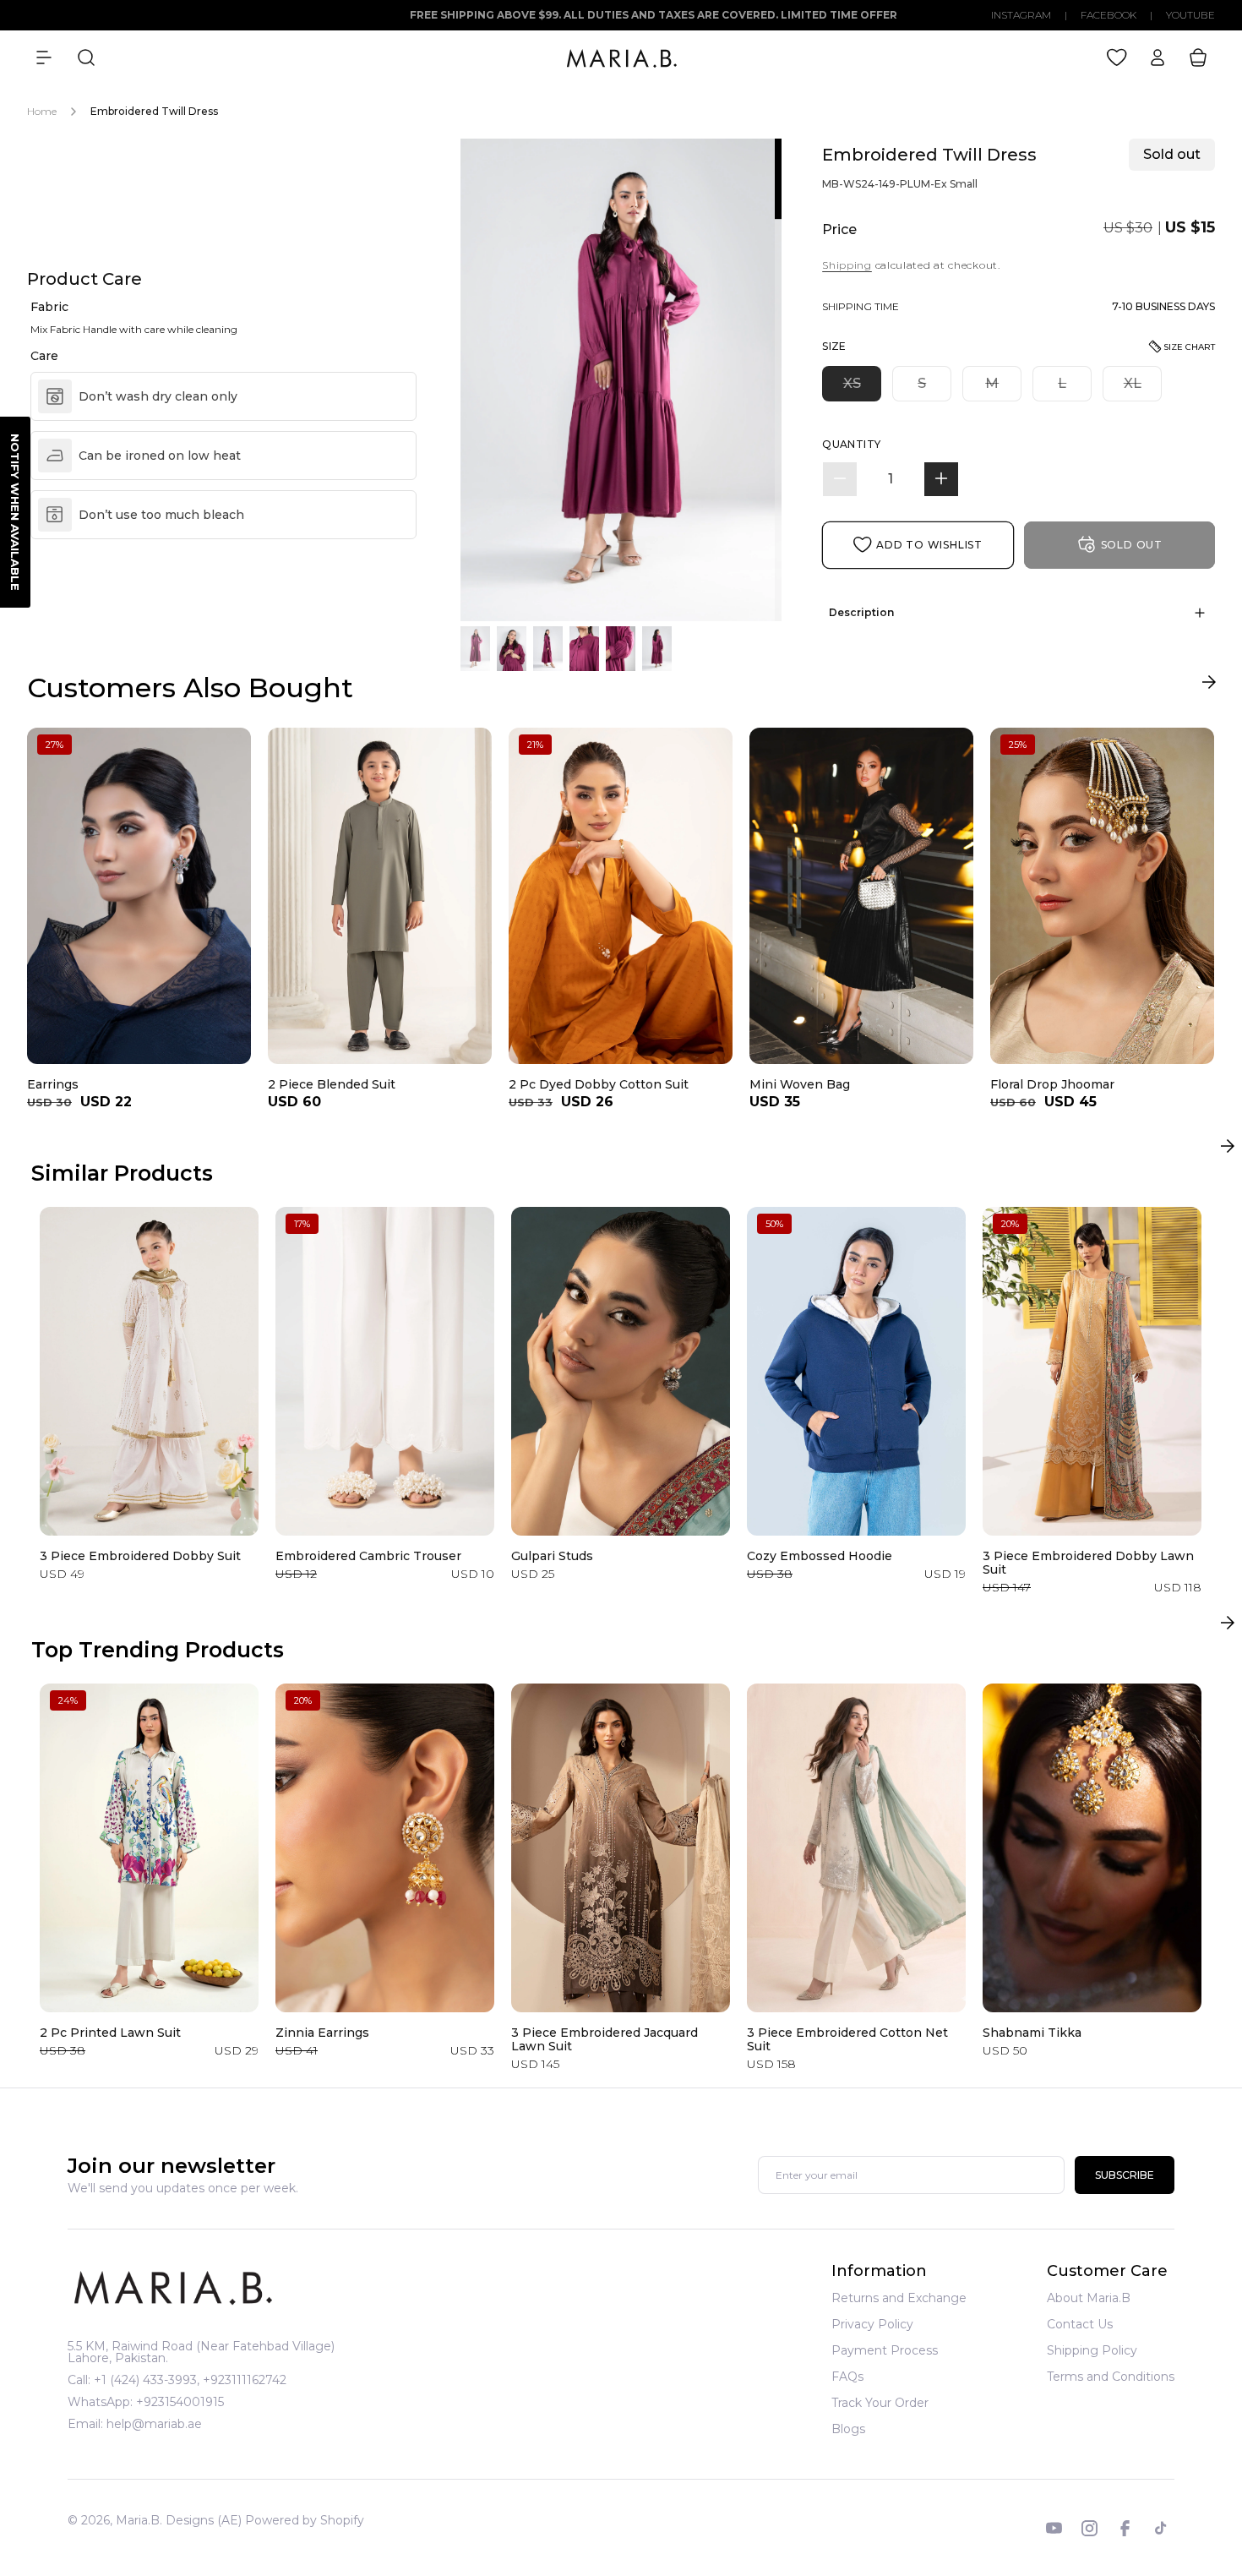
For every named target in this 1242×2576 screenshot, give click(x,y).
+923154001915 (180, 2402)
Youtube (1190, 15)
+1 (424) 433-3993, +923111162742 (190, 2380)
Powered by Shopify (305, 2520)
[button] (44, 57)
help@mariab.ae (154, 2424)
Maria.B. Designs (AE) (179, 2520)
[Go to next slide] (1209, 686)
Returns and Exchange (899, 2299)
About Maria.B (1089, 2299)
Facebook (1109, 15)
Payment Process (885, 2350)
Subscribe (1125, 2176)
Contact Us (1080, 2324)
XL (1143, 387)
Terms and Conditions (1111, 2377)
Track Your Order (880, 2403)
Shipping (847, 265)
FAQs (847, 2377)
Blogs (848, 2429)
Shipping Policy (1092, 2350)
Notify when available (15, 512)
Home (42, 111)
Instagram (1021, 15)
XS (862, 387)
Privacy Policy (872, 2324)
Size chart (1189, 347)
